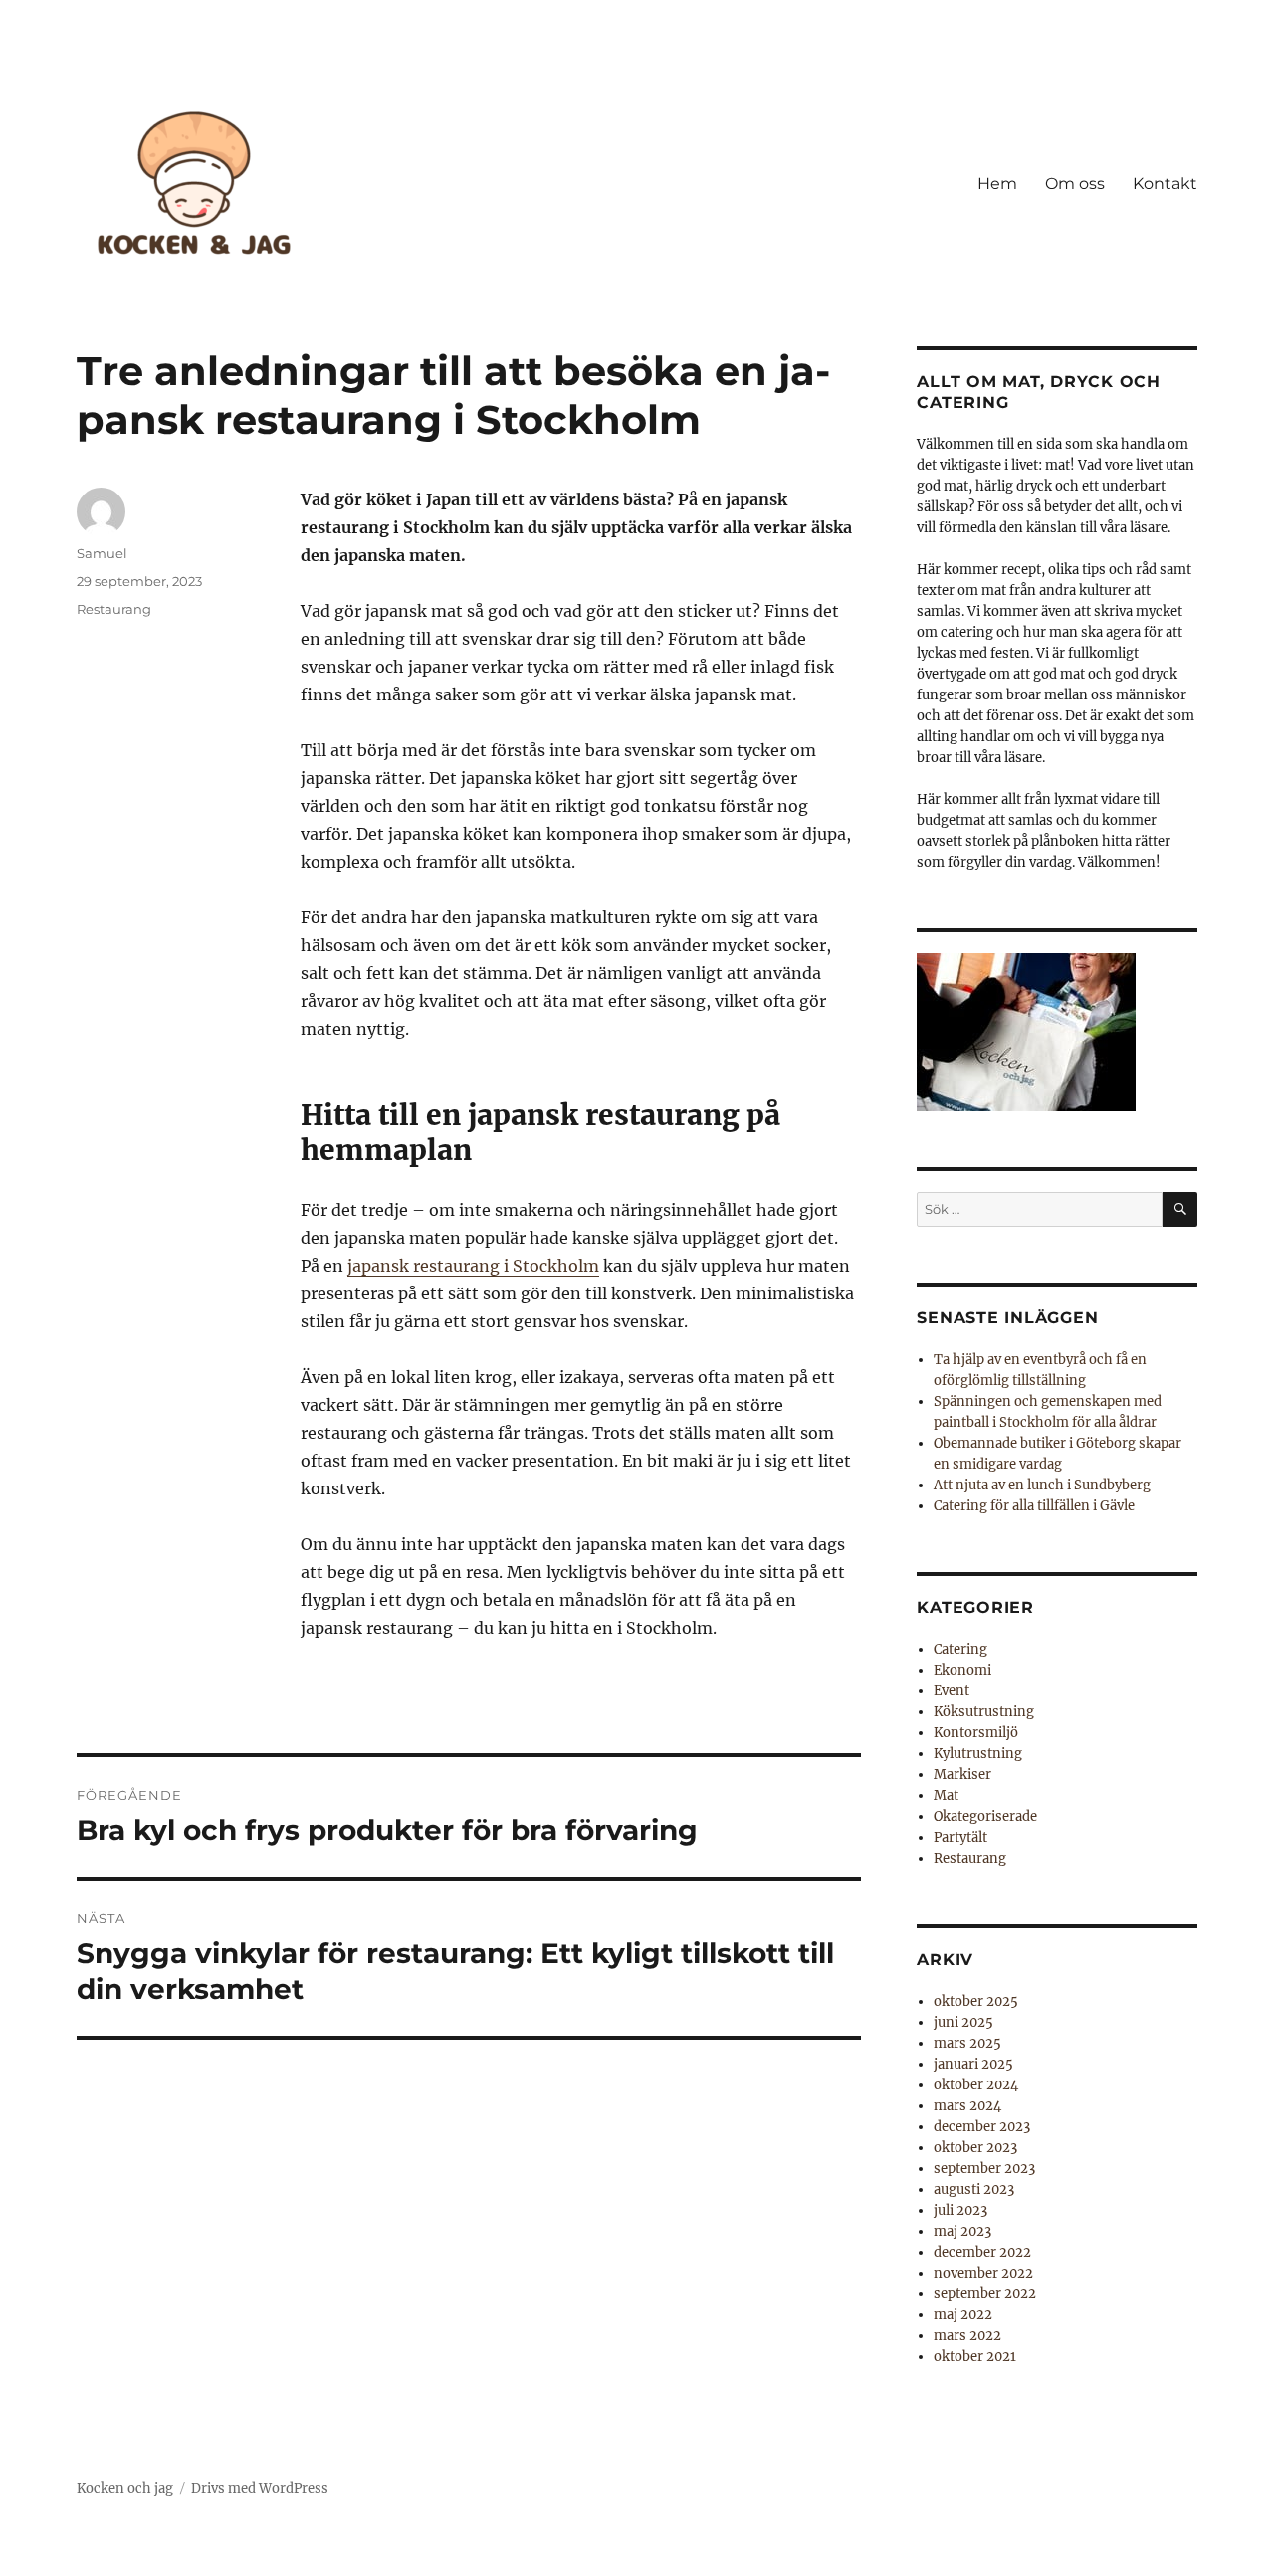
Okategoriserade (985, 1816)
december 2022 (982, 2252)
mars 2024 (967, 2106)
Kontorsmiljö (976, 1733)
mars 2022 (967, 2336)
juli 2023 (960, 2210)
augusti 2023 (974, 2189)
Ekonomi (962, 1670)
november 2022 (983, 2273)
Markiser (962, 1775)
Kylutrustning (978, 1754)
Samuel (102, 553)
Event (952, 1691)
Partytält (960, 1837)
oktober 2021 (975, 2357)
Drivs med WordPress (260, 2489)
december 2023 (982, 2127)
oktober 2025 (976, 2001)
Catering (960, 1649)
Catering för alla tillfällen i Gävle (1034, 1506)
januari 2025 (973, 2064)
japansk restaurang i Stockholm (473, 1266)
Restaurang (114, 609)
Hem (997, 184)
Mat (946, 1795)
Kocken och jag (125, 2489)
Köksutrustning (984, 1712)
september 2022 (985, 2294)
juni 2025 (963, 2022)
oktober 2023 (975, 2148)
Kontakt (1165, 184)
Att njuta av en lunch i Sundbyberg (1042, 1485)
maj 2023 (962, 2231)
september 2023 (984, 2169)
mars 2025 (967, 2043)
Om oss (1075, 184)
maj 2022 (963, 2315)
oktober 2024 (976, 2085)
